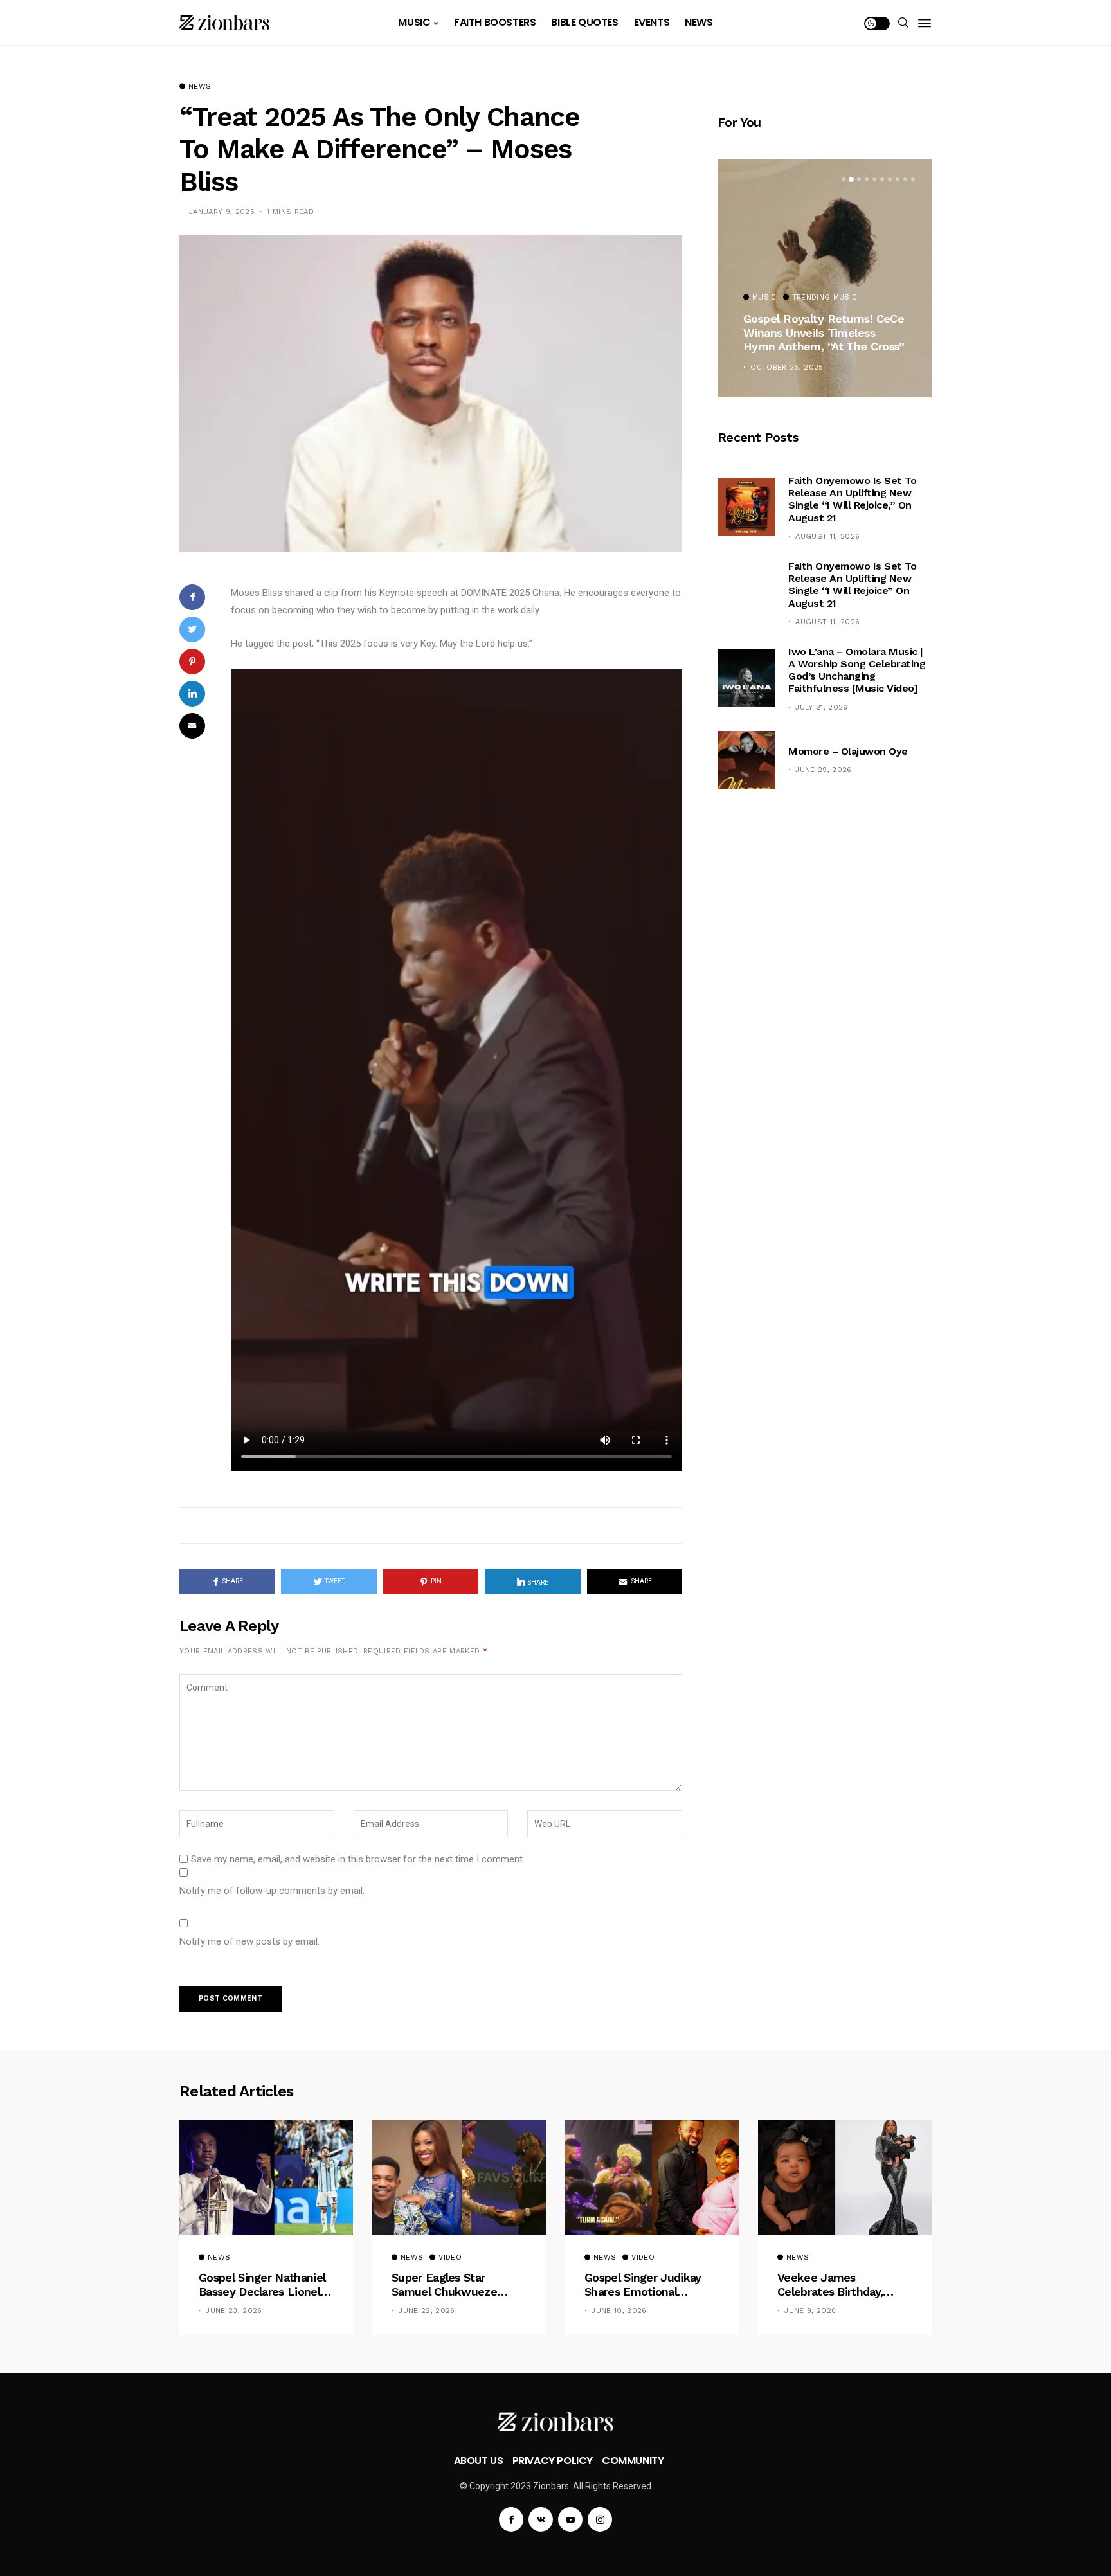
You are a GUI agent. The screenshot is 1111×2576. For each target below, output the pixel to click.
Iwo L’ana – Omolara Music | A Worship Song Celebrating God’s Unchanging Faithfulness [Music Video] (857, 670)
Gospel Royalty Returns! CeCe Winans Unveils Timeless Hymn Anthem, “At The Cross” (824, 332)
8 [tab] (898, 179)
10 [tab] (913, 179)
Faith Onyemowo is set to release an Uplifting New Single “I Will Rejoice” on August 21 (852, 585)
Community (633, 2461)
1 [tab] (844, 179)
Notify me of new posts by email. (249, 1941)
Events (652, 22)
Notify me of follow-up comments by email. (272, 1891)
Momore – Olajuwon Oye (848, 751)
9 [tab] (905, 179)
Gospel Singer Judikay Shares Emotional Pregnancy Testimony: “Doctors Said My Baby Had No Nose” (645, 2284)
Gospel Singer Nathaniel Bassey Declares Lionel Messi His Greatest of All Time (265, 2284)
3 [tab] (859, 179)
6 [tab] (882, 179)
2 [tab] (851, 179)
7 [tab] (890, 179)
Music (414, 22)
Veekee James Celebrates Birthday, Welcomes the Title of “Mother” (839, 2284)
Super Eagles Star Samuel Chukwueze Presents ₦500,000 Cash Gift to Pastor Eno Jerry (456, 2284)
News (699, 22)
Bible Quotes (584, 22)
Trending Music (825, 298)
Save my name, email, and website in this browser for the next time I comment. (358, 1859)
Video (450, 2258)
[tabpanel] (825, 278)
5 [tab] (874, 179)
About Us (479, 2461)
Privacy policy (553, 2461)
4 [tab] (867, 179)
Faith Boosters (495, 22)
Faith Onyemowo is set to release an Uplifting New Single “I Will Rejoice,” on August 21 (852, 499)
